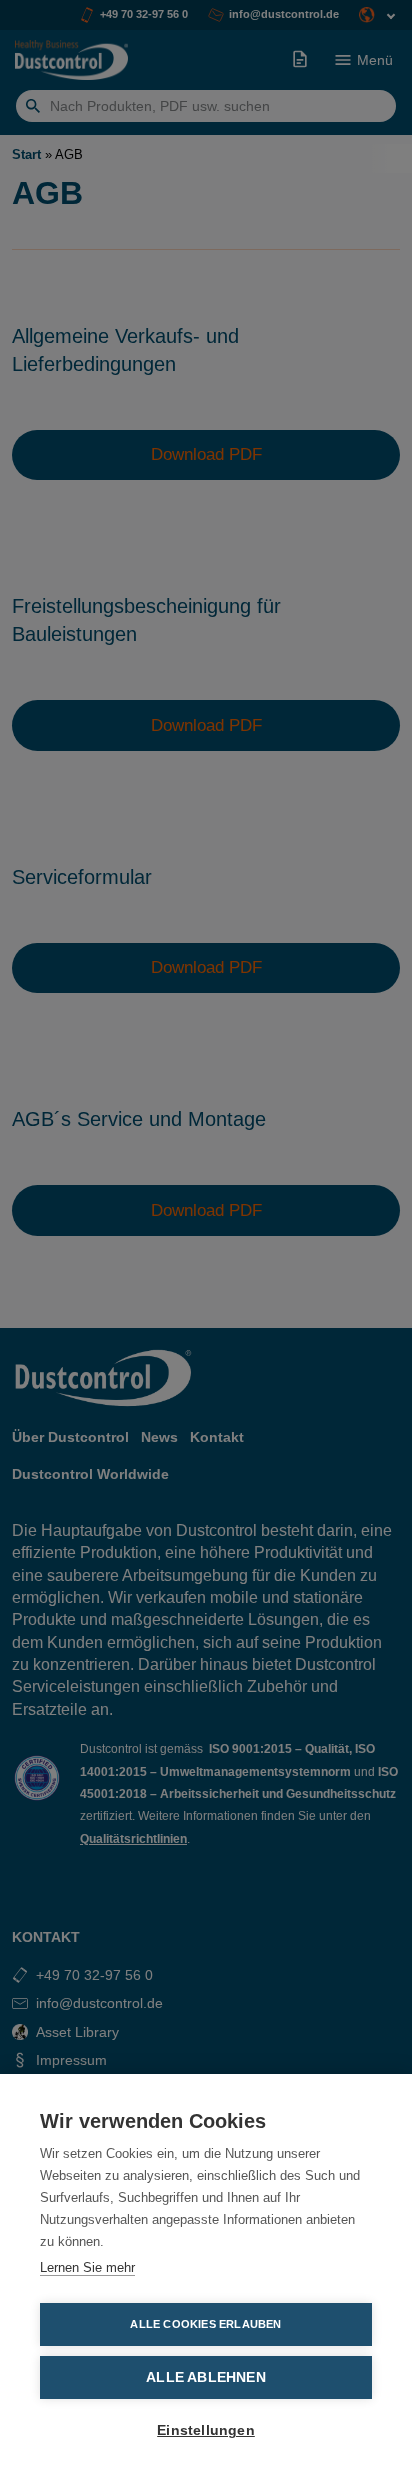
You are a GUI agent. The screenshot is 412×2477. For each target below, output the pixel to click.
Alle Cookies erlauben (205, 2324)
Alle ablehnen (206, 2377)
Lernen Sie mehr (87, 2267)
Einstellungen (206, 2430)
